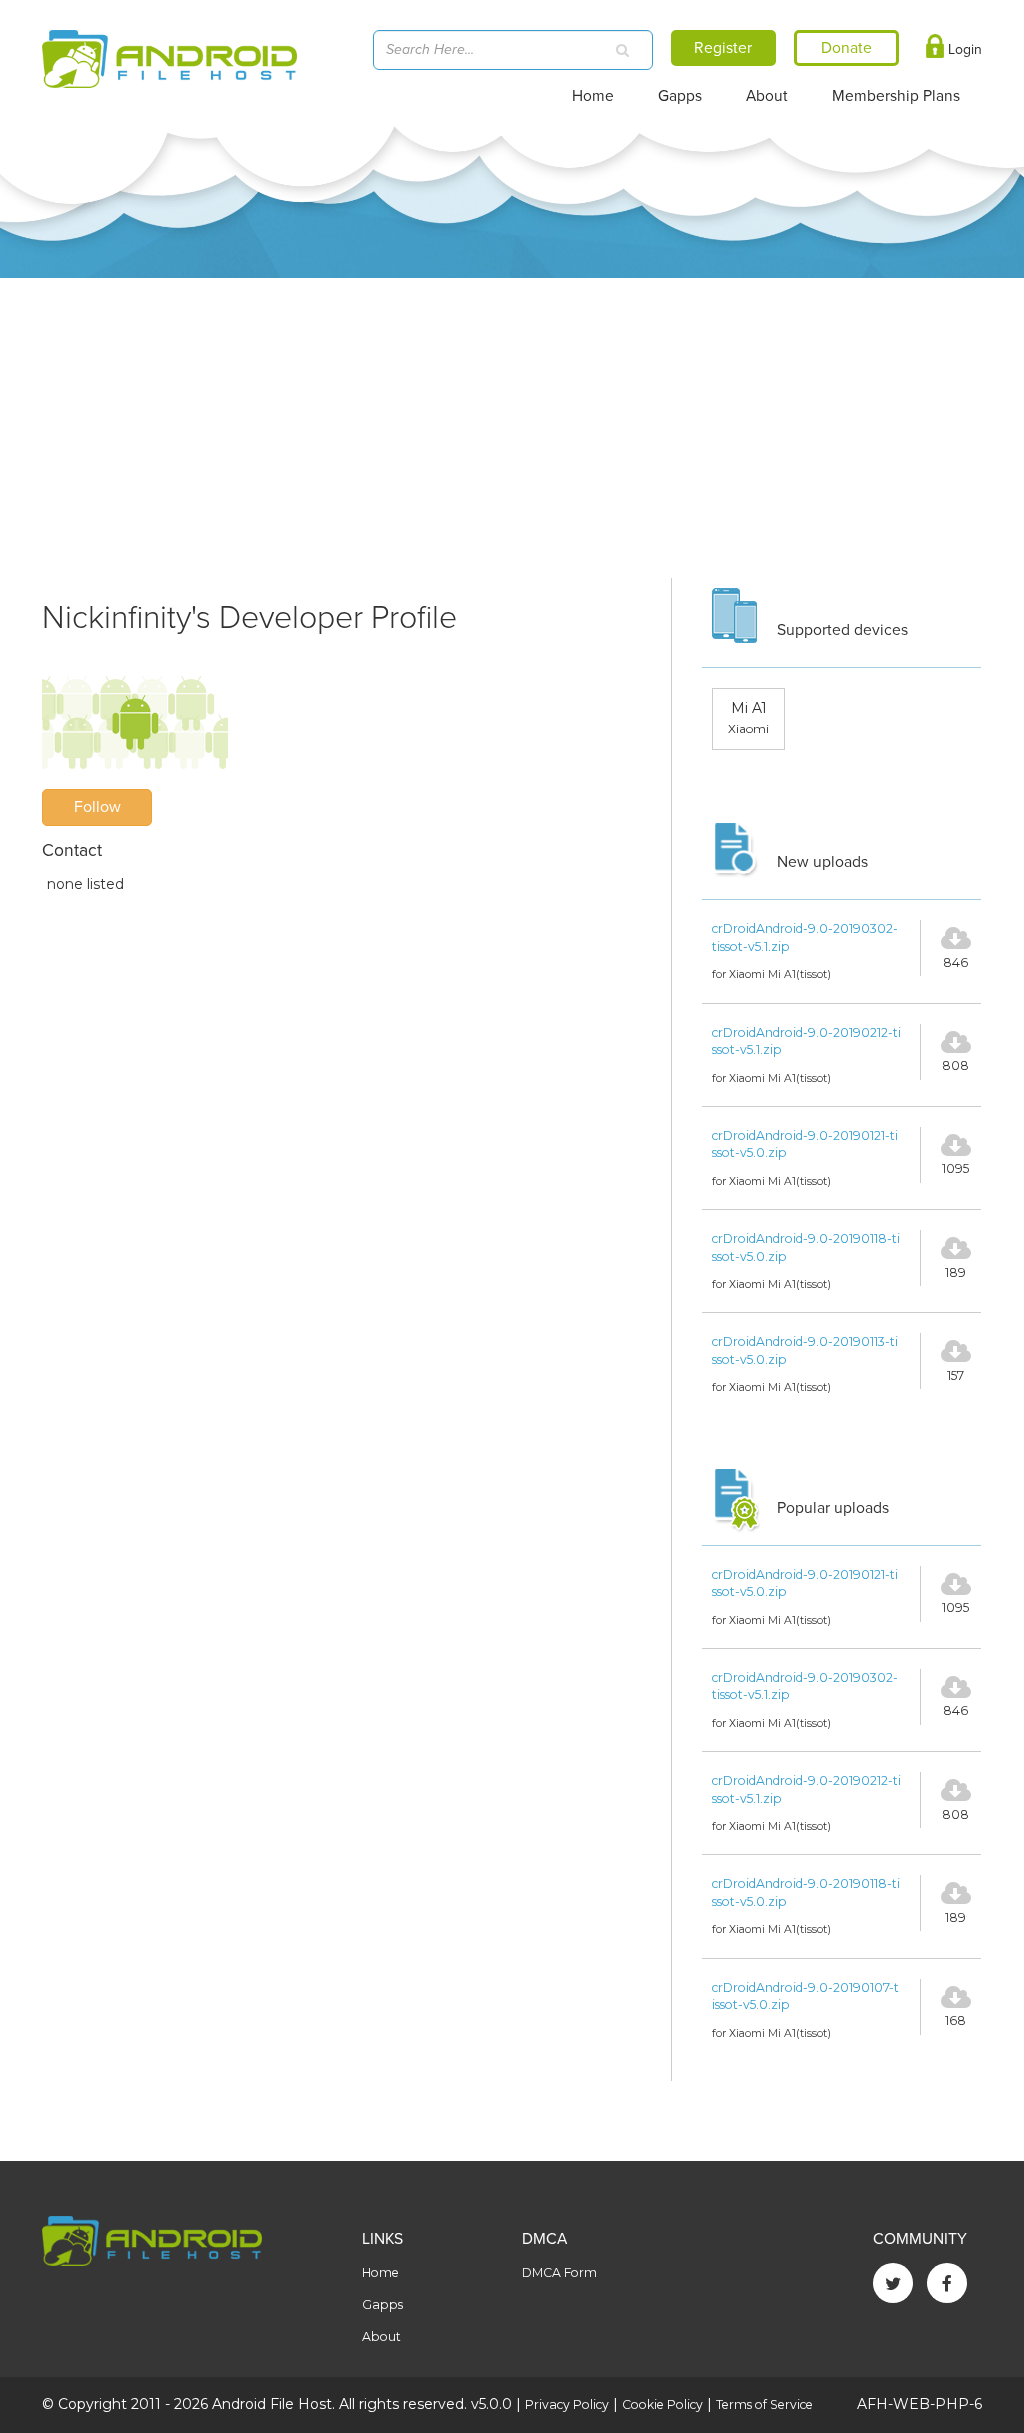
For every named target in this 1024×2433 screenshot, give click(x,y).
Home (593, 96)
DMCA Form (559, 2272)
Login (963, 49)
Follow (97, 807)
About (767, 96)
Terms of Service (764, 2404)
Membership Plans (896, 96)
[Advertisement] (512, 428)
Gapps (680, 96)
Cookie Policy (662, 2404)
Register (723, 48)
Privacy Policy (567, 2404)
